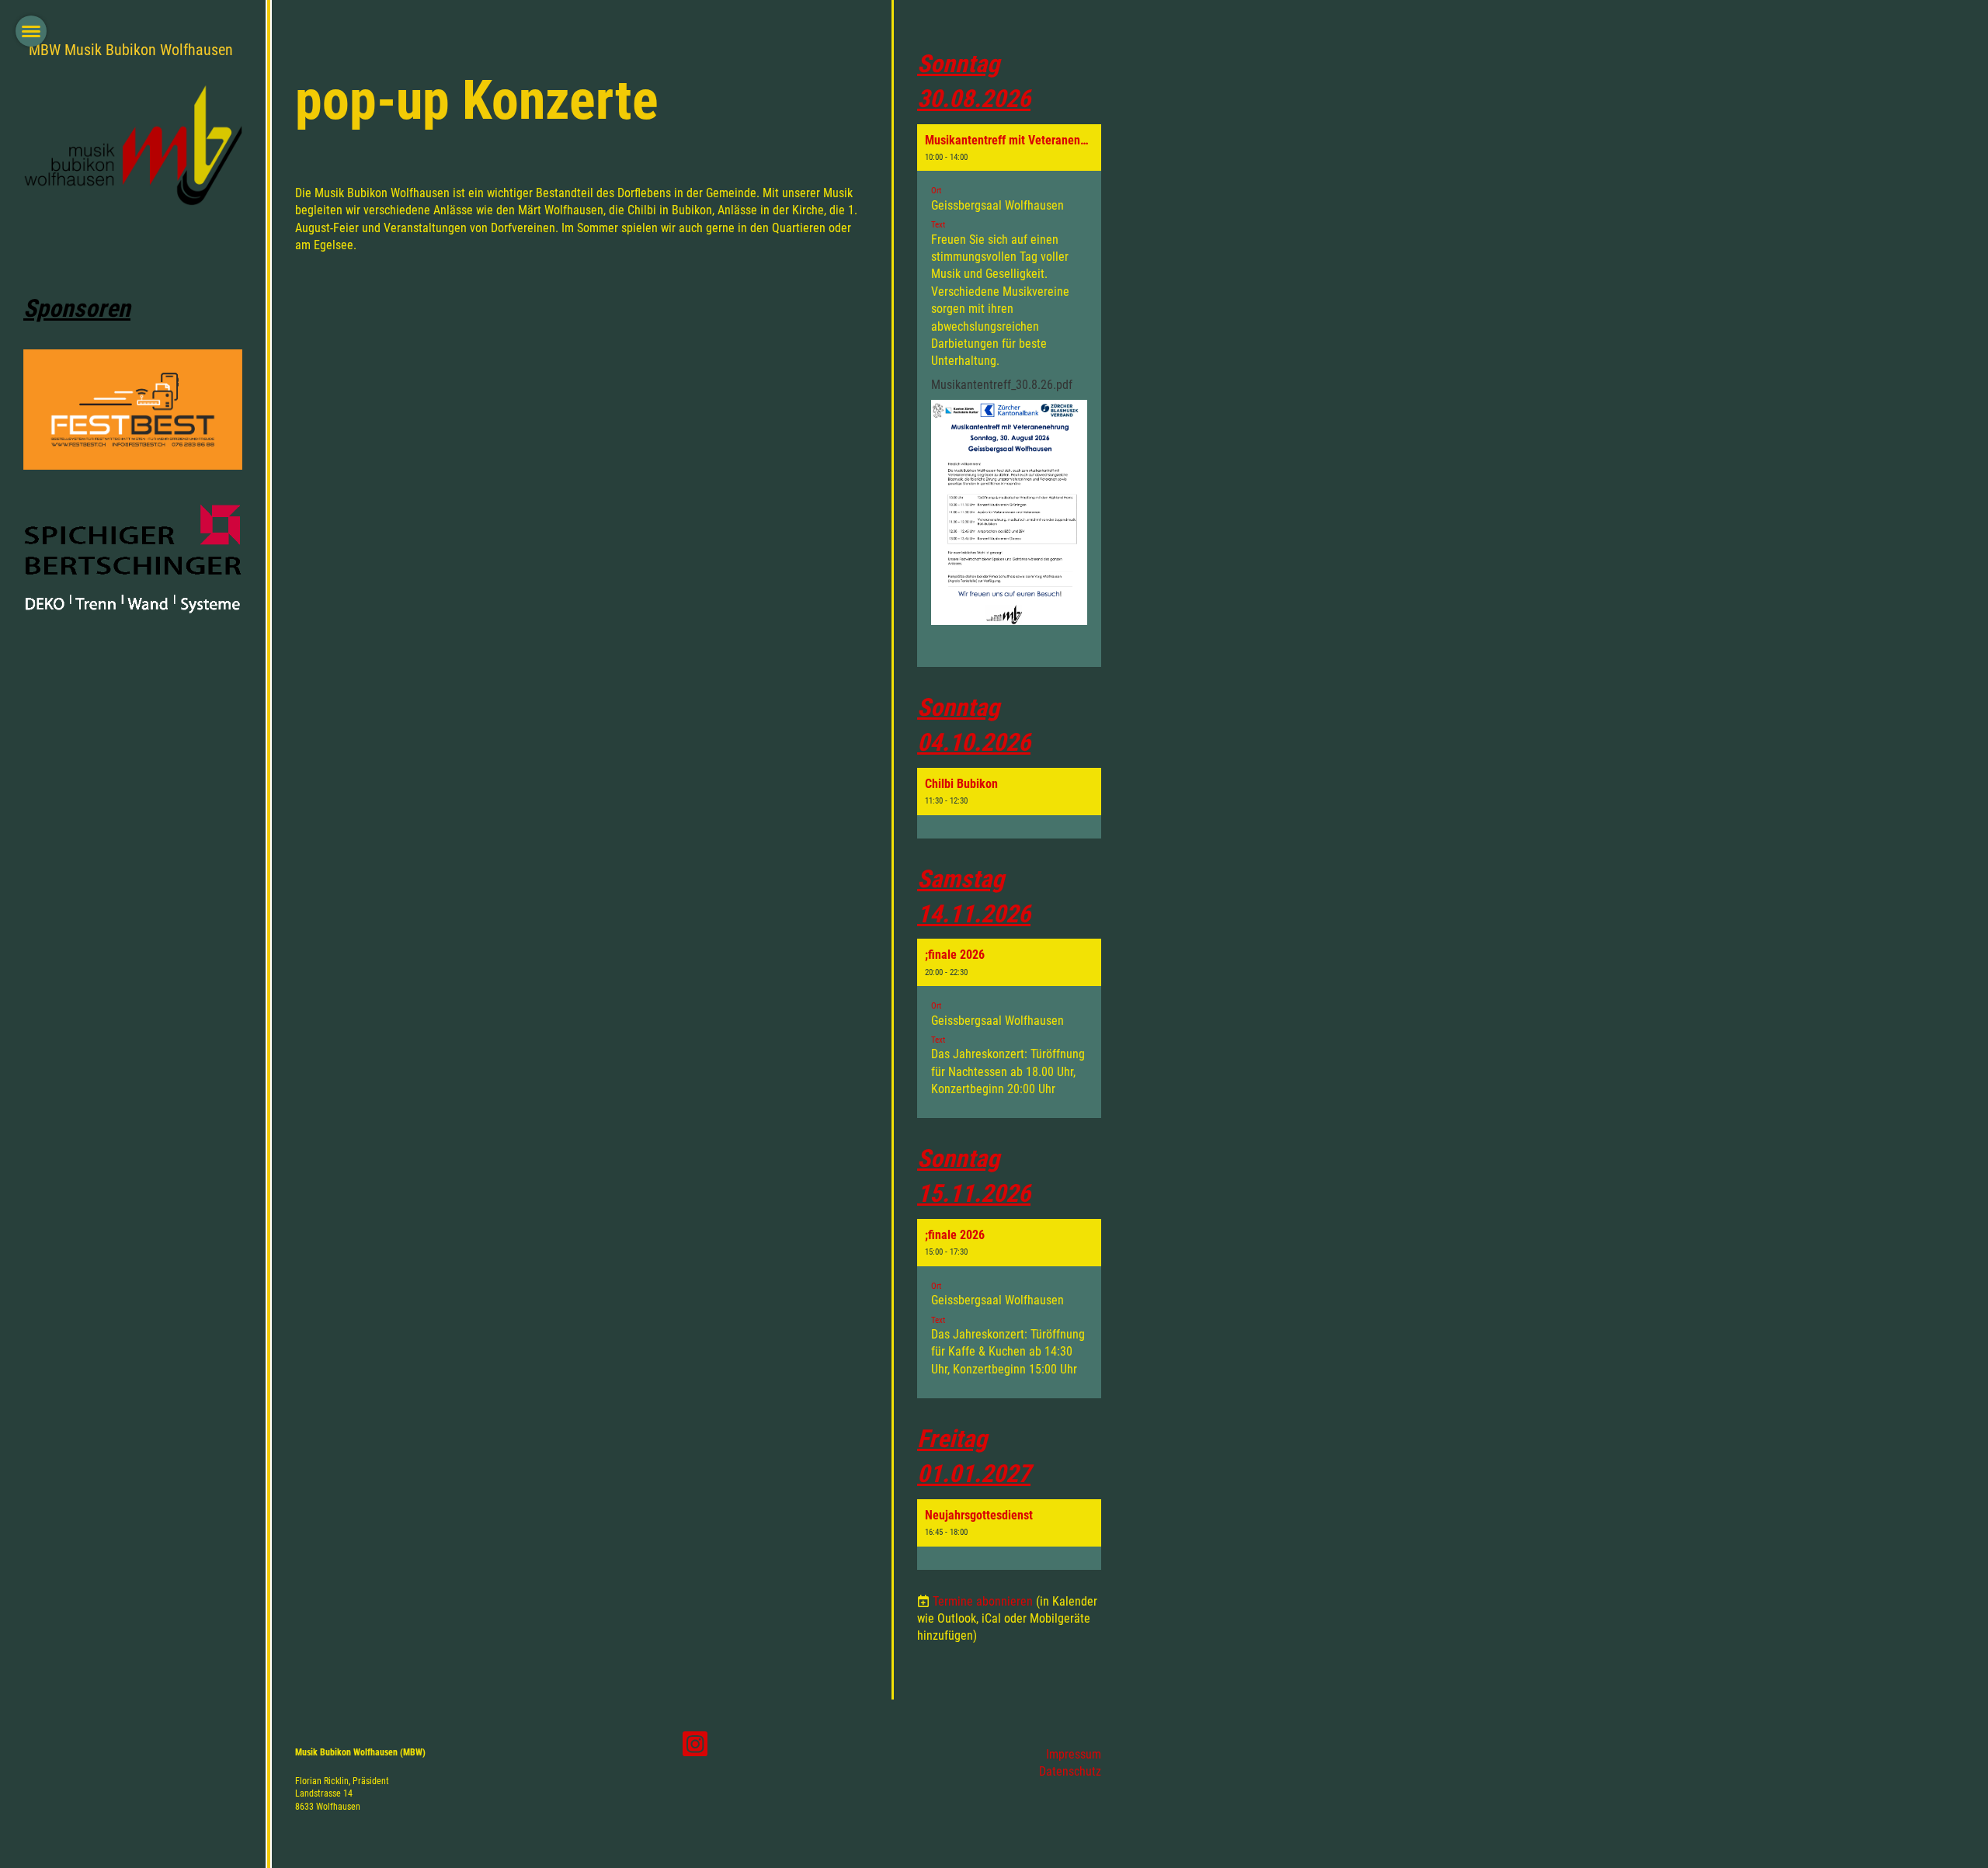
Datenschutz (1070, 1771)
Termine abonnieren (983, 1601)
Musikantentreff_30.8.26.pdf (1002, 385)
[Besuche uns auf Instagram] (695, 1748)
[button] (1009, 396)
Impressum (1074, 1754)
